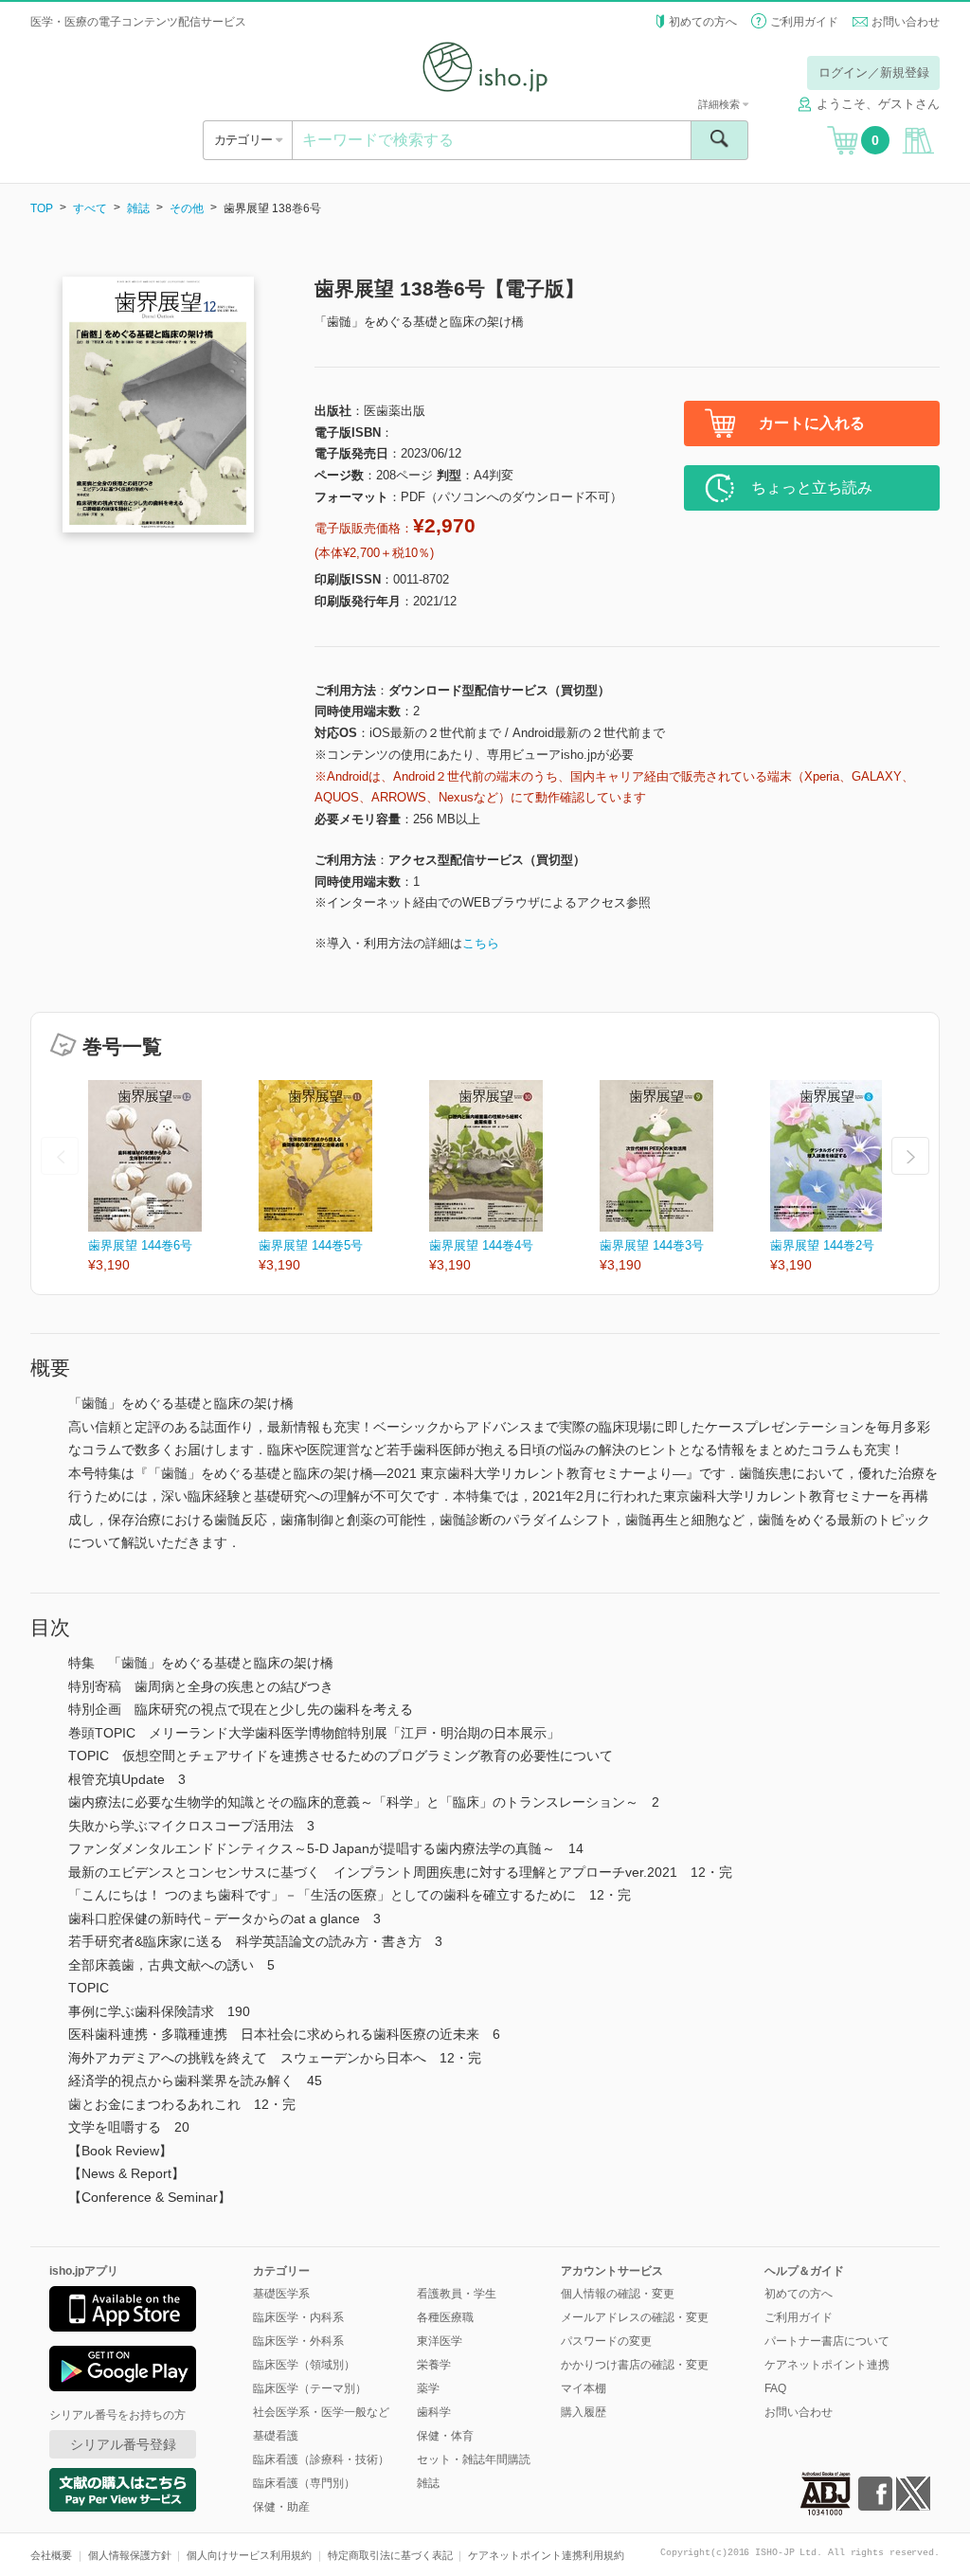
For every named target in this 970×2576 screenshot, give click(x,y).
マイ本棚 (584, 2388)
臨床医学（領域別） (304, 2365)
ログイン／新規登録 (874, 72)
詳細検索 (720, 104)
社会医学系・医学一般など (321, 2412)
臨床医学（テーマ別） (310, 2388)
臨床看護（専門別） (304, 2483)
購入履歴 (584, 2412)
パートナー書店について (827, 2341)
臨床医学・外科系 (298, 2341)
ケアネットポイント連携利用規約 (546, 2555)
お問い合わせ (906, 22)
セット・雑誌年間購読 (474, 2459)
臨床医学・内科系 (298, 2317)
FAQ (775, 2388)
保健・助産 (281, 2507)
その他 (187, 208)
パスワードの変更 (606, 2341)
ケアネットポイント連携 (827, 2365)
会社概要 (51, 2555)
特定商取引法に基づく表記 (390, 2555)
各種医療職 (445, 2317)
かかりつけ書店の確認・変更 (635, 2365)
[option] (173, 1178)
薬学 (428, 2388)
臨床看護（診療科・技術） (321, 2459)
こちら (481, 943)
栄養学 (434, 2365)
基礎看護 (276, 2436)
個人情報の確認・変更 (618, 2294)
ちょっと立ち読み (812, 487)
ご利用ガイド (804, 22)
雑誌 (138, 208)
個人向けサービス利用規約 (249, 2555)
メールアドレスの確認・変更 (635, 2317)
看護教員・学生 (457, 2294)
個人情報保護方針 (130, 2555)
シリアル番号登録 (123, 2444)
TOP (42, 208)
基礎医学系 (281, 2294)
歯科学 (434, 2412)
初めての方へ (703, 22)
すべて (90, 208)
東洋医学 (440, 2341)
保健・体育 (445, 2436)
